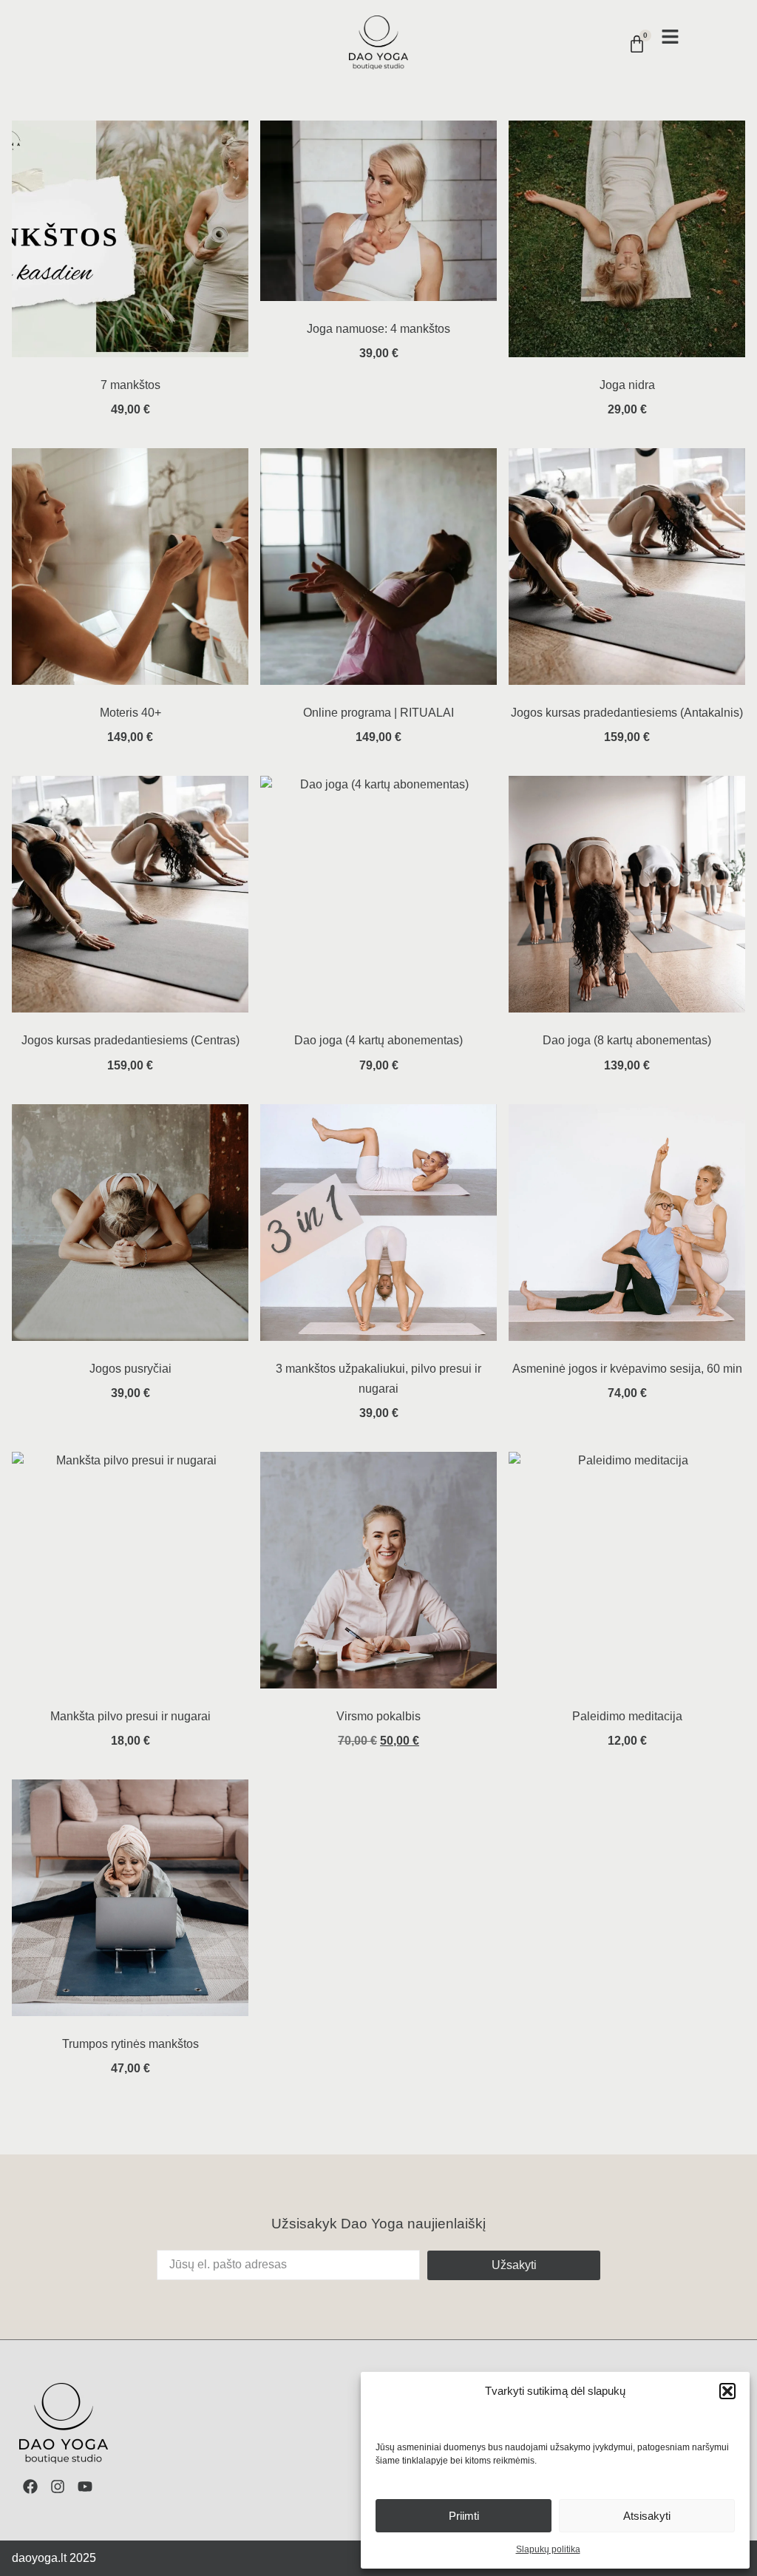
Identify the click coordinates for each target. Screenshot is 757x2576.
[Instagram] (58, 2487)
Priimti (464, 2516)
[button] (727, 2391)
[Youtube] (85, 2487)
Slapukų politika (548, 2549)
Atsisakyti (647, 2516)
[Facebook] (30, 2487)
